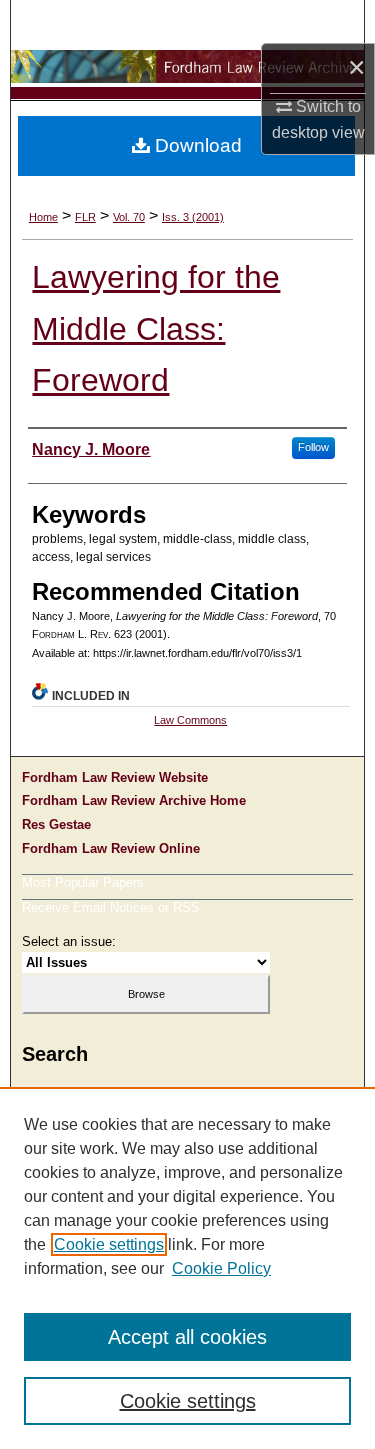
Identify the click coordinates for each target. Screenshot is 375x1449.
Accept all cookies (187, 1337)
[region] (187, 1268)
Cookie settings (109, 1244)
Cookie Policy (221, 1268)
